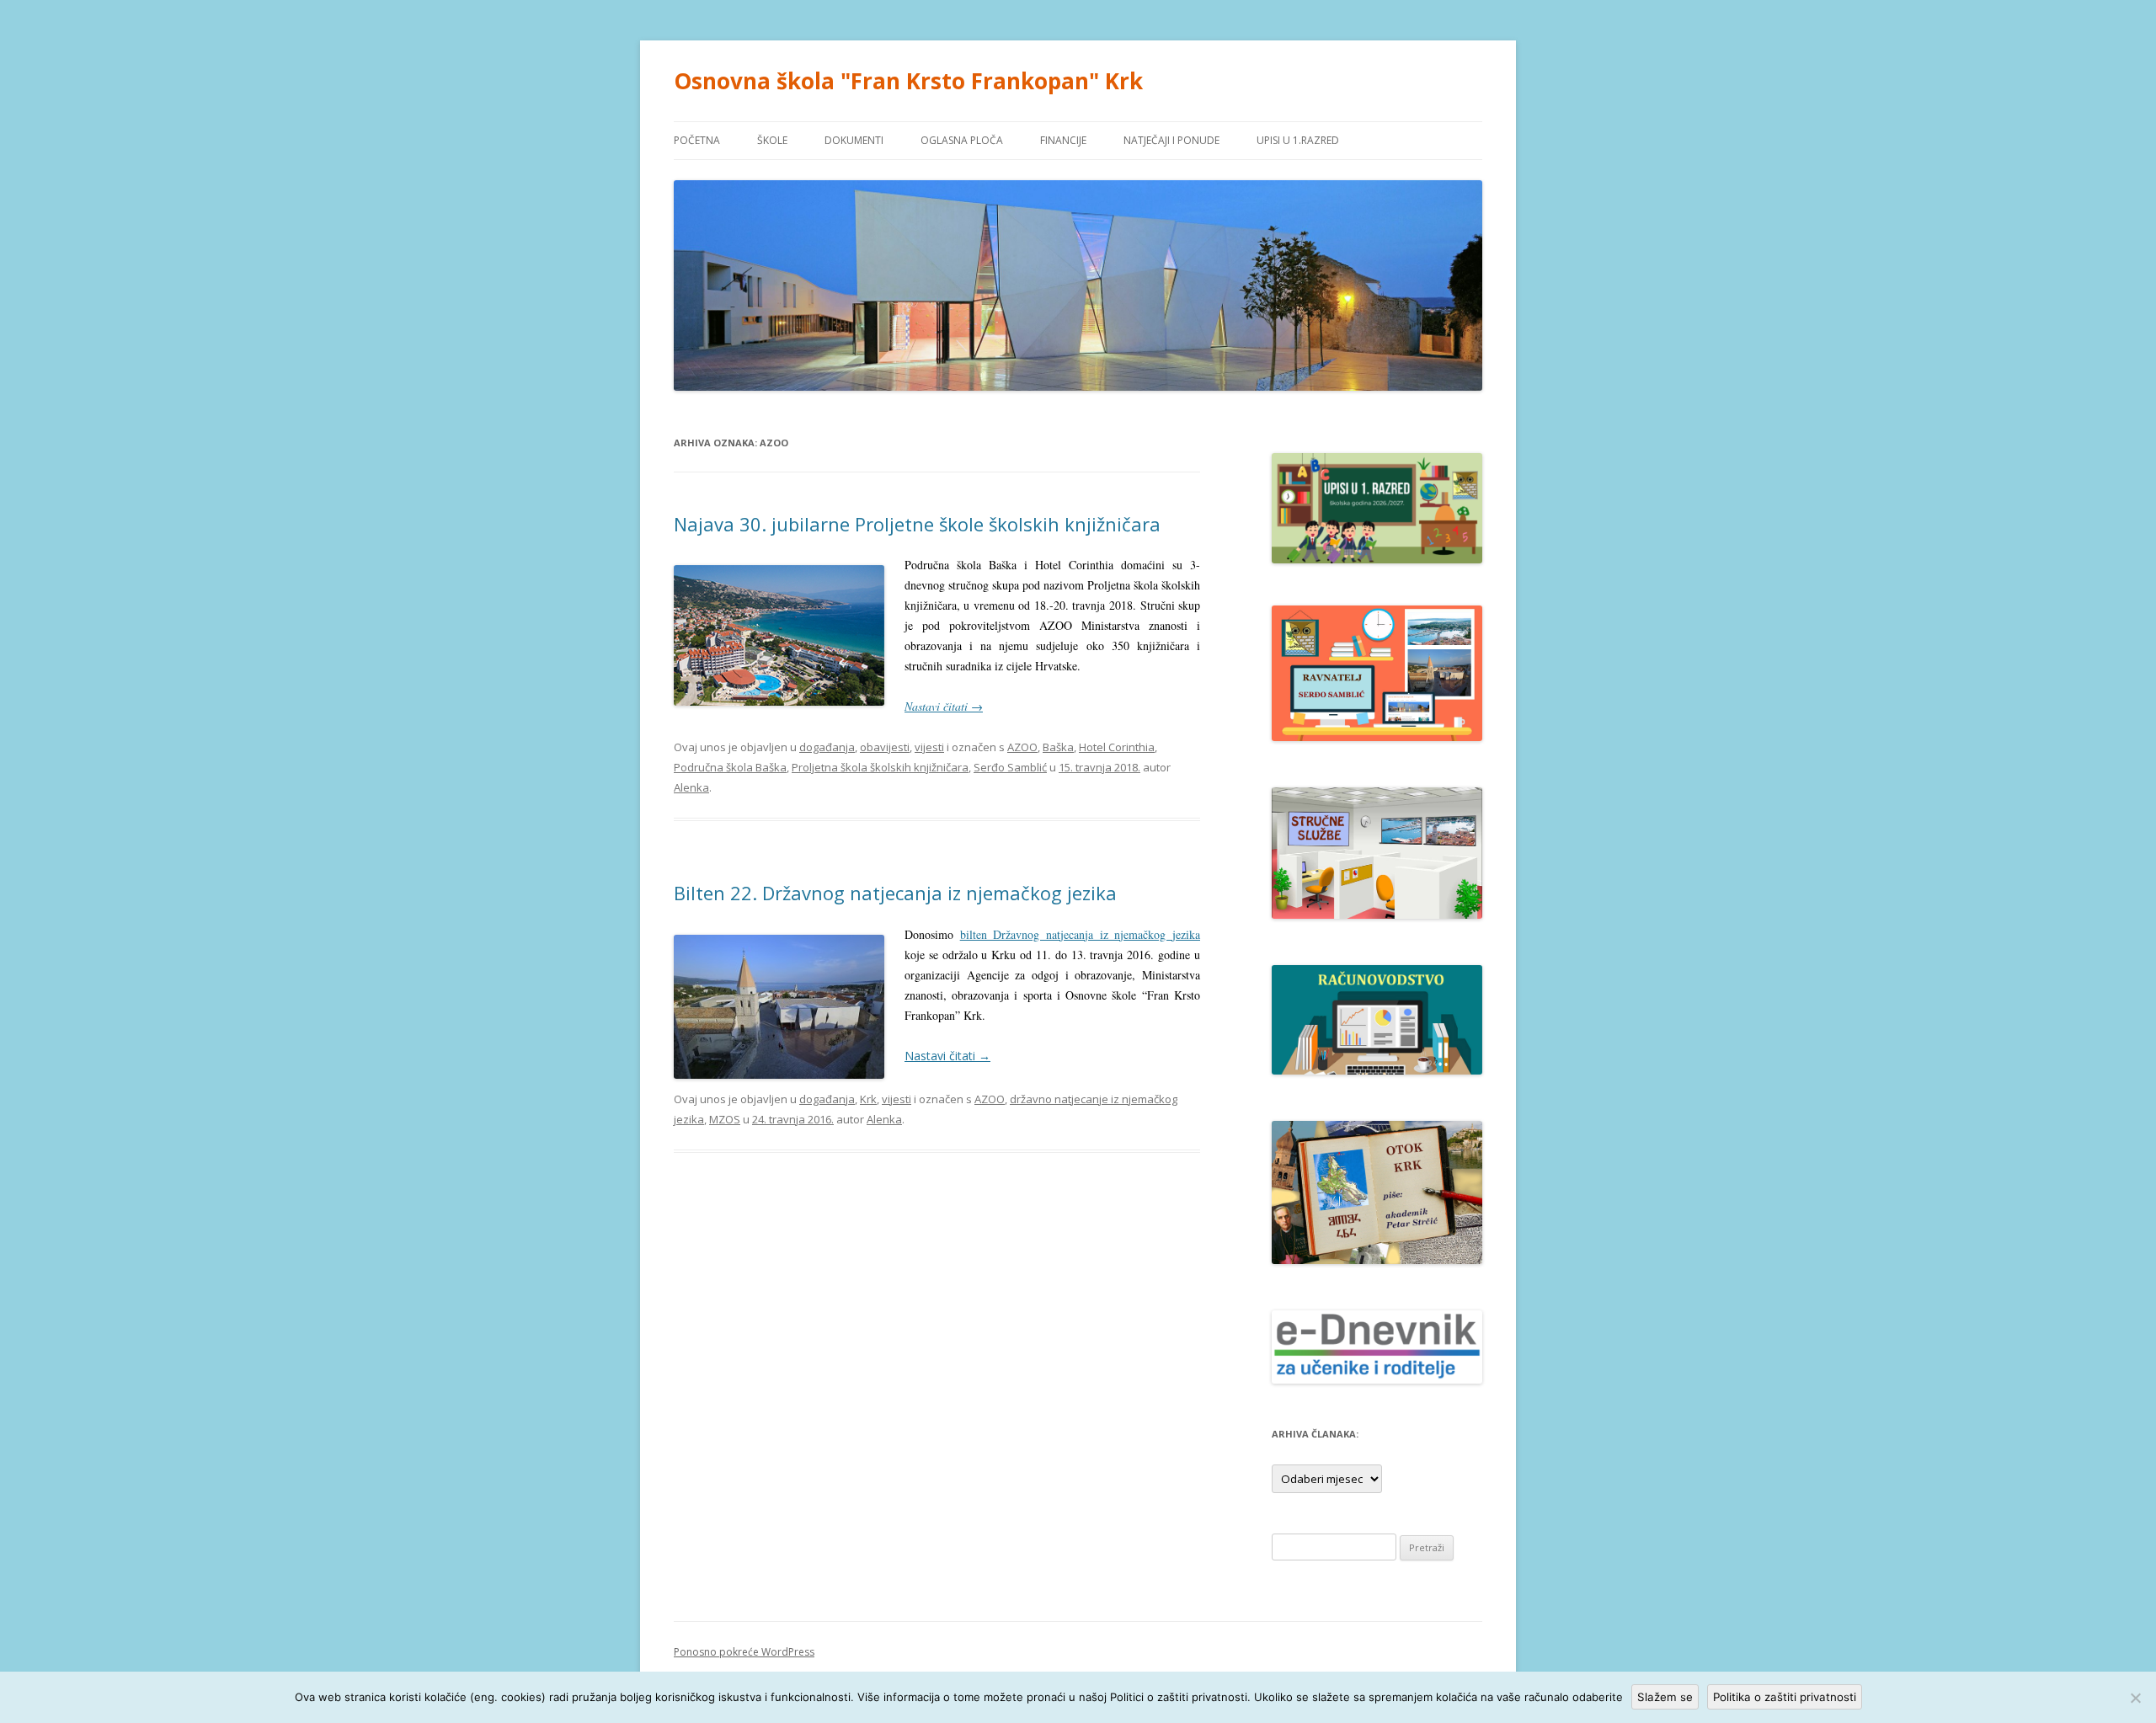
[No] (2135, 1698)
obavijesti (885, 747)
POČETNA (697, 140)
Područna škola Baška (730, 767)
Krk (868, 1099)
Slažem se (1665, 1697)
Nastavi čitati (944, 706)
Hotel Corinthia (1117, 747)
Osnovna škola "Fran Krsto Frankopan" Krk (908, 81)
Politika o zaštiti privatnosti (1785, 1697)
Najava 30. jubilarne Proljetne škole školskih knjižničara (917, 524)
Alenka (691, 787)
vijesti (929, 747)
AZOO (1022, 747)
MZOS (725, 1119)
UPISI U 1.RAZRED (1298, 140)
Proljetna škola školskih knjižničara (880, 767)
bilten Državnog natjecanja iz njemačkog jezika (1080, 934)
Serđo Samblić (1010, 767)
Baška (1058, 747)
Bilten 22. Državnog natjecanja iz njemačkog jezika (895, 893)
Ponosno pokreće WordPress (744, 1652)
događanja (827, 747)
